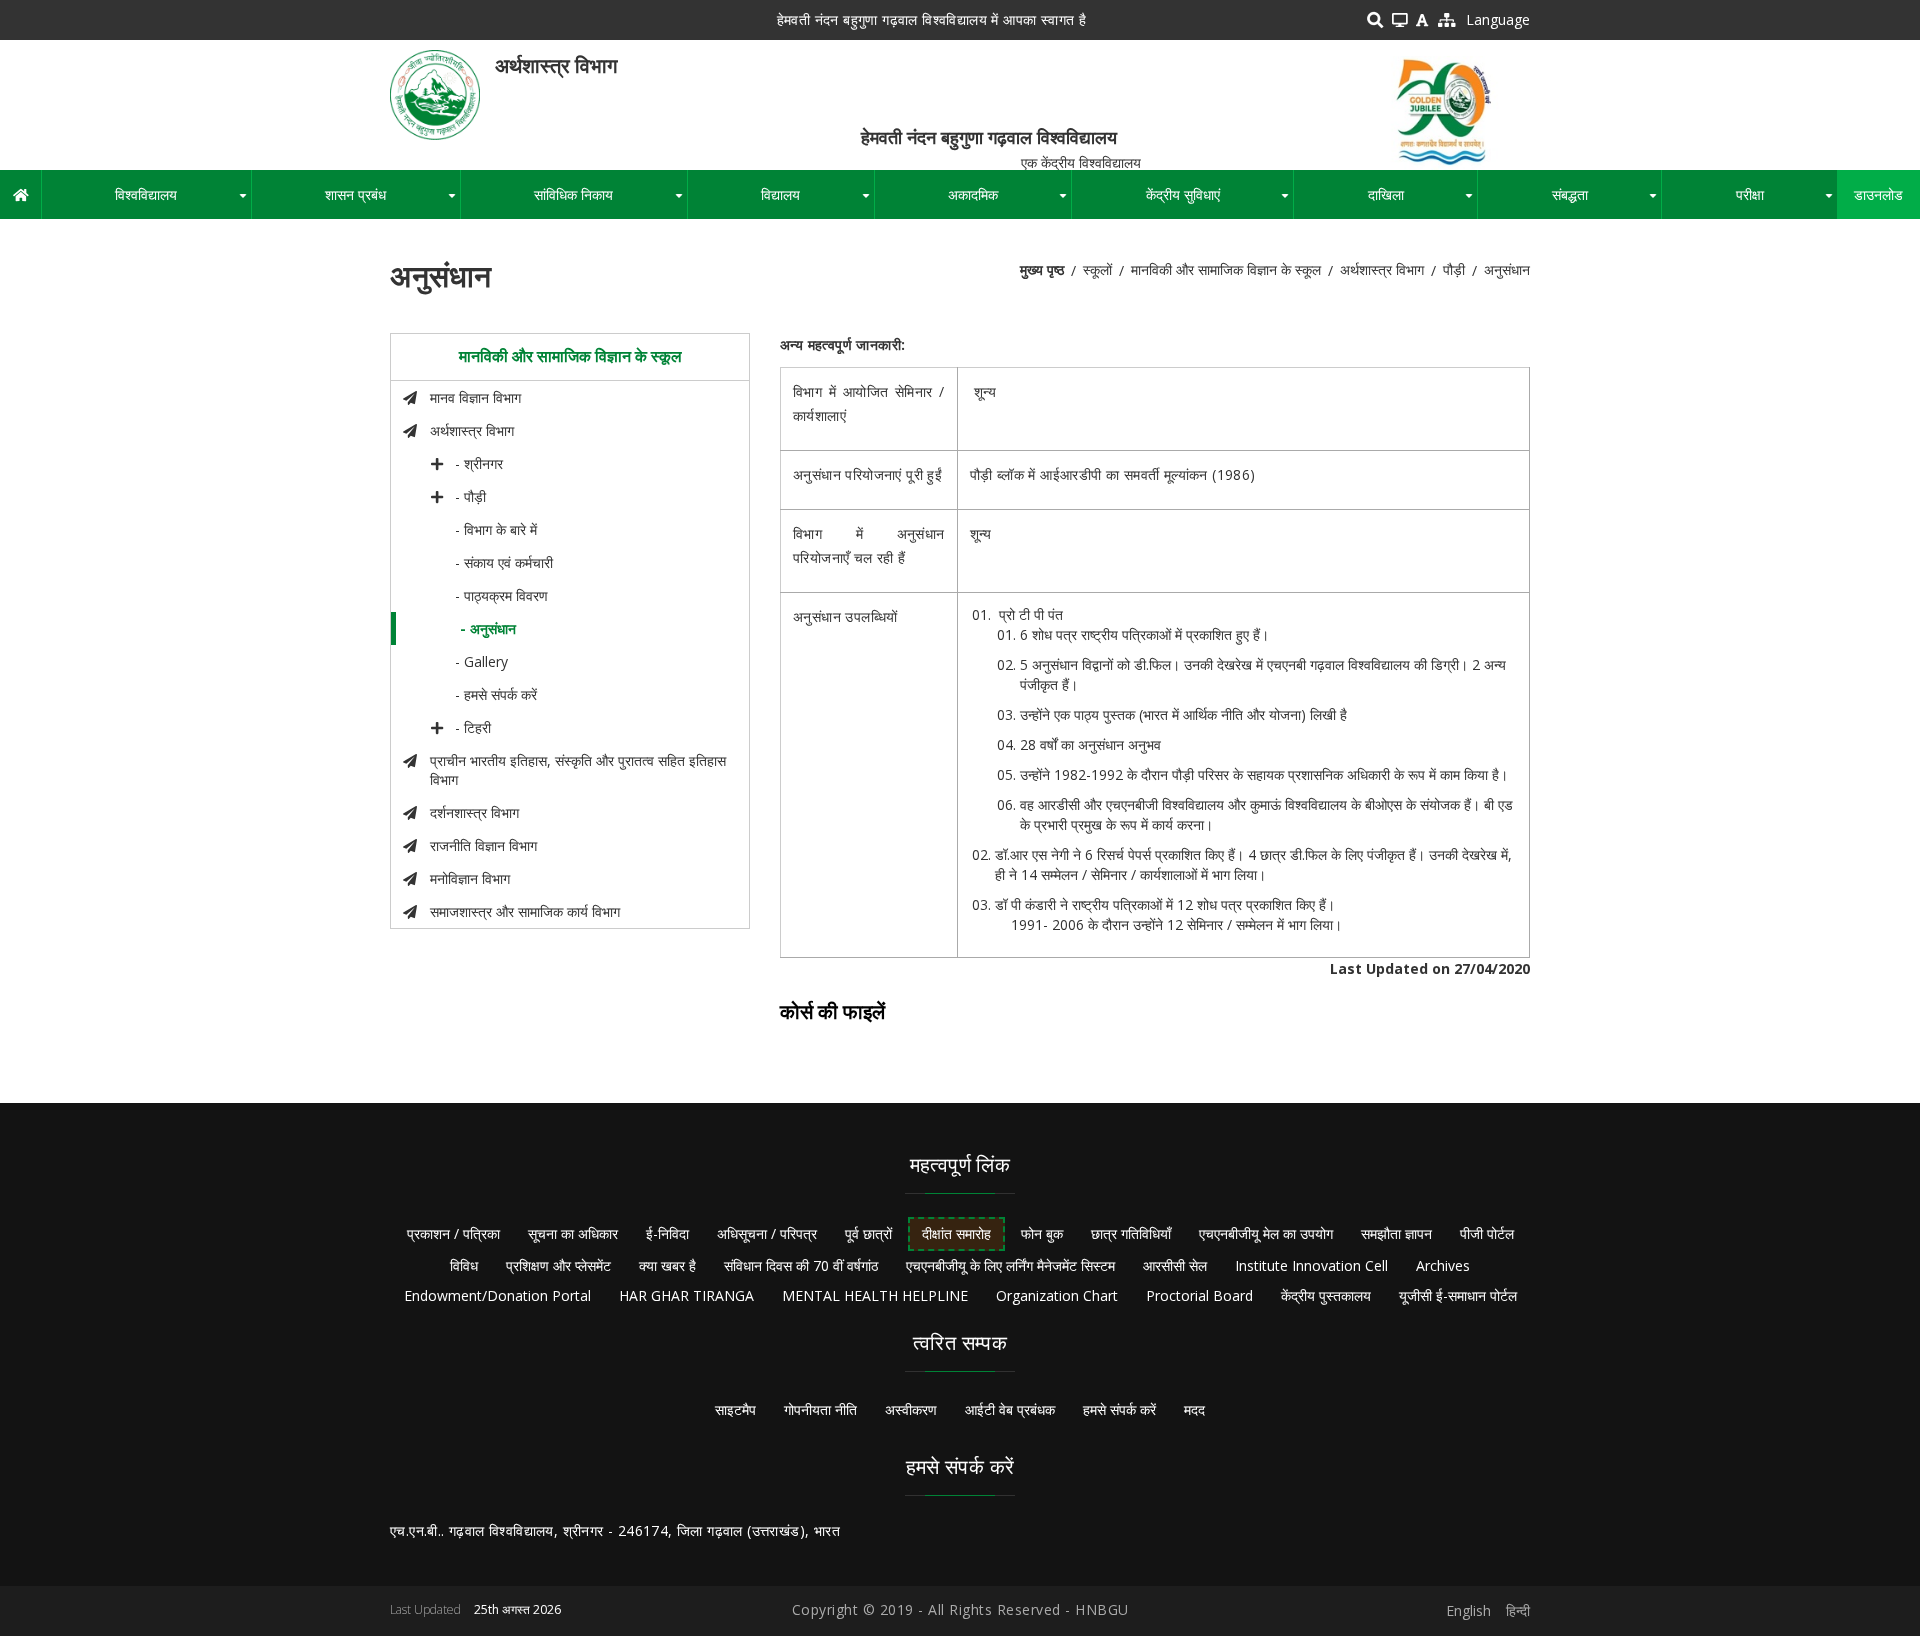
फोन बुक (1042, 1233)
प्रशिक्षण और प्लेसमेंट (558, 1265)
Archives (1443, 1265)
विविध (464, 1265)
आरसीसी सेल (1175, 1265)
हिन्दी (1518, 1610)
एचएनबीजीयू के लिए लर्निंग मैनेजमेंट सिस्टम (1010, 1265)
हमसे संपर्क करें (1119, 1409)
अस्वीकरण (911, 1409)
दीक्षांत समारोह (956, 1233)
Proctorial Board (1199, 1295)
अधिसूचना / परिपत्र (767, 1233)
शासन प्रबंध (392, 202)
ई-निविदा (667, 1233)
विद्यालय (817, 202)
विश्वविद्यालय (182, 202)
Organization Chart (1057, 1295)
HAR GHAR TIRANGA (686, 1295)
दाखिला (1422, 202)
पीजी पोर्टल (1487, 1233)
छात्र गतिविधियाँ (1131, 1233)
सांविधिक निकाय (610, 202)
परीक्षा (1786, 202)
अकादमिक (1009, 202)
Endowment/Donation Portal (497, 1295)
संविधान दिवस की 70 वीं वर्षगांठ (801, 1265)
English (1468, 1610)
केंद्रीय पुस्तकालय (1326, 1295)
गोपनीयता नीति (820, 1409)
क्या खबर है (667, 1265)
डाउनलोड (1878, 194)
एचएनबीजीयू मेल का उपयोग (1266, 1233)
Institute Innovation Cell (1311, 1265)
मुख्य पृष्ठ (1042, 269)
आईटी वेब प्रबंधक (1010, 1409)
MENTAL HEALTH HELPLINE (875, 1295)
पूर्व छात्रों (868, 1233)
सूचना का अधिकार (573, 1233)
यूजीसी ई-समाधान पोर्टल (1458, 1295)
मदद (1194, 1409)
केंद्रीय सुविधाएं (1219, 202)
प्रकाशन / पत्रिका (453, 1233)
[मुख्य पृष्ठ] (435, 93)
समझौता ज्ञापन (1396, 1233)
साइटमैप (735, 1409)
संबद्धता (1606, 202)
